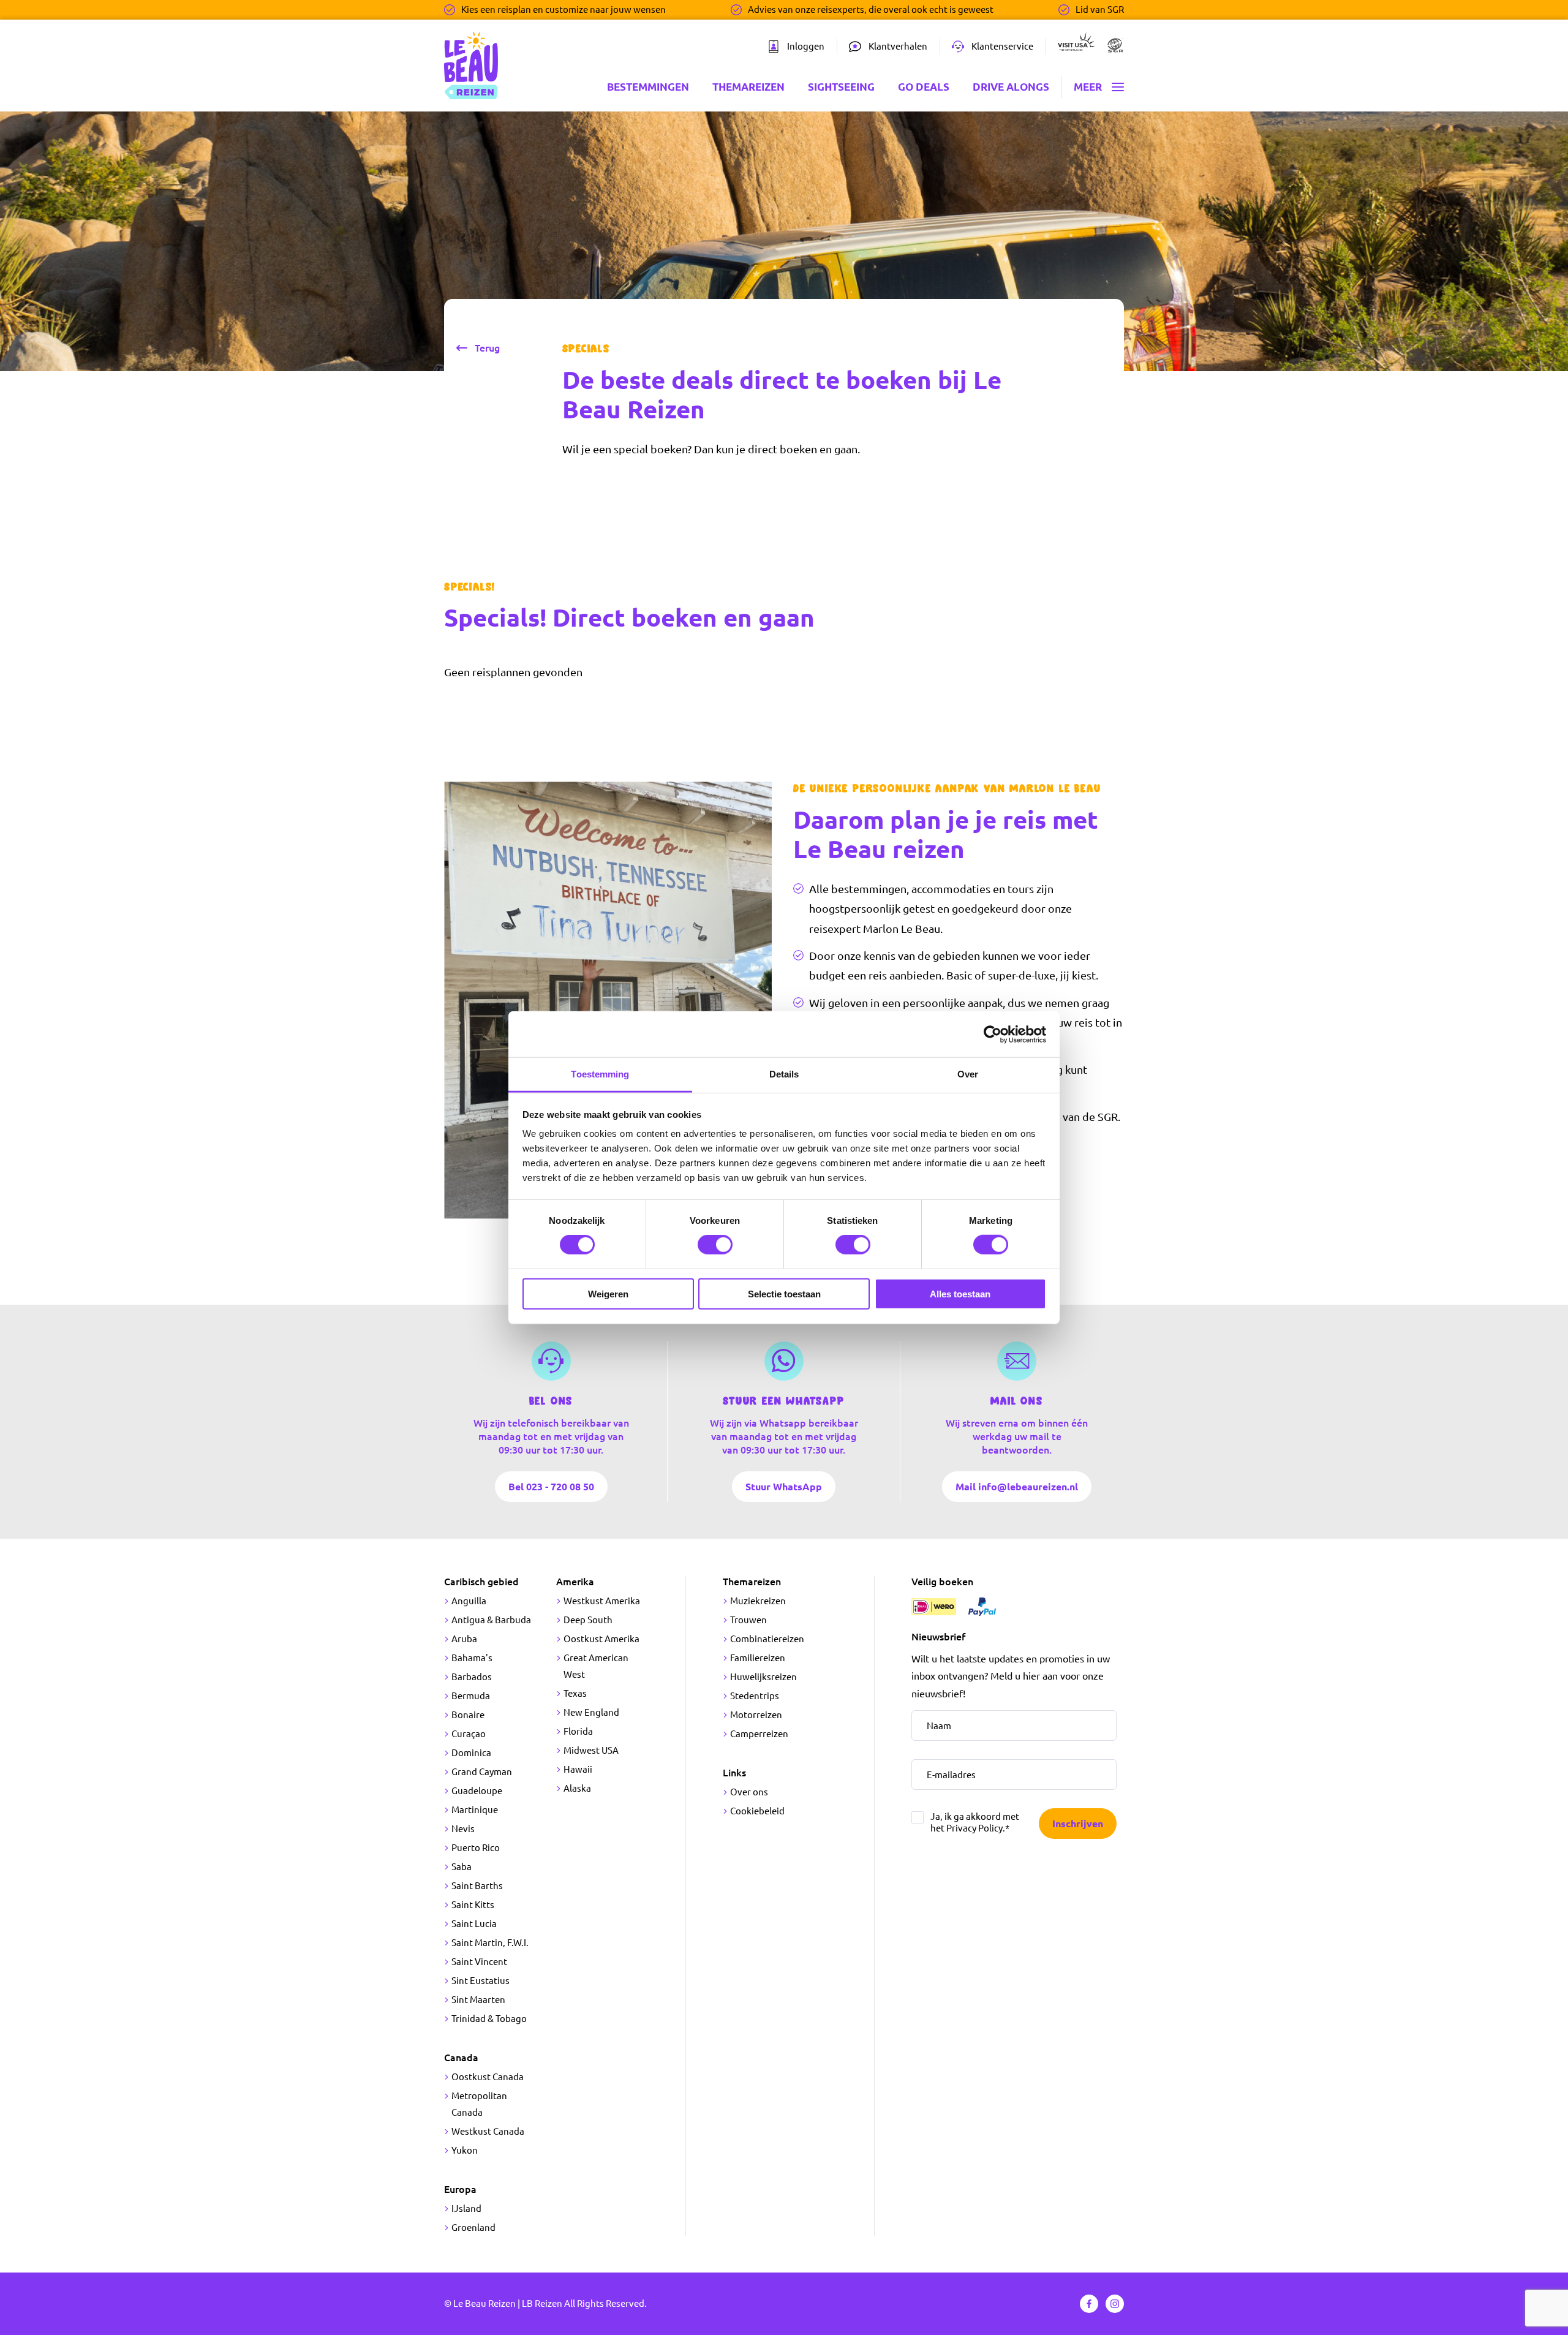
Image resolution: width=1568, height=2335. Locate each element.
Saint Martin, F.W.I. (490, 1943)
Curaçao (469, 1734)
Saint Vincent (479, 1962)
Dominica (471, 1753)
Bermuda (471, 1696)
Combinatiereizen (767, 1639)
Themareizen (748, 87)
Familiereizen (758, 1658)
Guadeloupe (477, 1791)
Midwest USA (591, 1750)
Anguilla (469, 1601)
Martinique (475, 1810)
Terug (487, 348)
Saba (462, 1867)
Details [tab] (784, 1074)
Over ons (749, 1792)
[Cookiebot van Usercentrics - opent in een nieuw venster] (993, 1034)
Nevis (463, 1829)
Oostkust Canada (488, 2077)
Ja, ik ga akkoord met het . (975, 1822)
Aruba (464, 1639)
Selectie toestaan (784, 1294)
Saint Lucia (474, 1924)
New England (591, 1712)
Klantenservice (1002, 46)
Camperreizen (759, 1734)
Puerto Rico (476, 1848)
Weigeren (608, 1294)
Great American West (596, 1666)
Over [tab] (968, 1074)
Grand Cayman (482, 1772)
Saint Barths (477, 1886)
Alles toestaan (960, 1294)
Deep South (588, 1620)
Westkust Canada (488, 2131)
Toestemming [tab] (600, 1074)
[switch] (715, 1245)
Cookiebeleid (757, 1811)
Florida (578, 1731)
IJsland (466, 2209)
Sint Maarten (478, 2000)
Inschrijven (1078, 1824)
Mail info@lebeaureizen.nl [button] (1017, 1486)
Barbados (472, 1677)
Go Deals (924, 87)
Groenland (473, 2227)
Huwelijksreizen (763, 1677)
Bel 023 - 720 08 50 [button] (551, 1486)
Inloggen (806, 46)
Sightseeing (841, 87)
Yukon (465, 2150)
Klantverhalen (898, 46)
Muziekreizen (758, 1601)
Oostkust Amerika (601, 1639)
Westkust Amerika (602, 1601)
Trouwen (748, 1620)
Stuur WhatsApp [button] (784, 1486)
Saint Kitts (473, 1905)
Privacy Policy (974, 1828)
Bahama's (472, 1658)
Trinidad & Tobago (489, 2019)
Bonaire (468, 1715)
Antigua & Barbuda (491, 1620)
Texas (575, 1693)
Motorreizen (756, 1715)
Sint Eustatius (481, 1981)
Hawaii (578, 1769)
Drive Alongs (1011, 87)
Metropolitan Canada (479, 2104)
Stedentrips (755, 1696)
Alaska (577, 1788)
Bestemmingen (648, 87)
